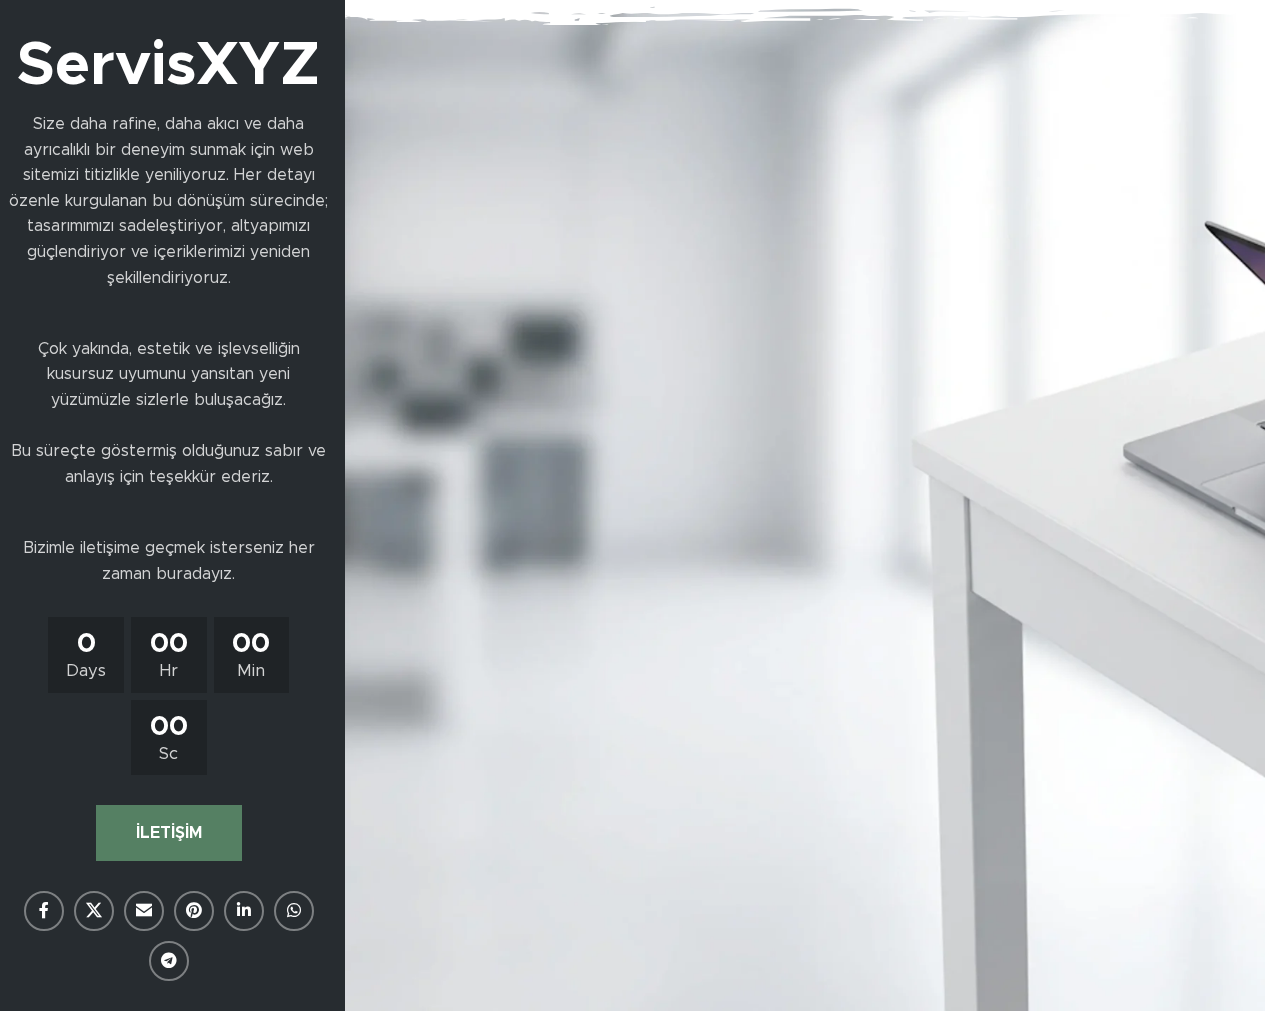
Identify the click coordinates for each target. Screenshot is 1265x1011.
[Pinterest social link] (194, 911)
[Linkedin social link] (244, 911)
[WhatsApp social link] (294, 911)
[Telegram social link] (169, 961)
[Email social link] (144, 911)
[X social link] (94, 911)
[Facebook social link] (44, 911)
